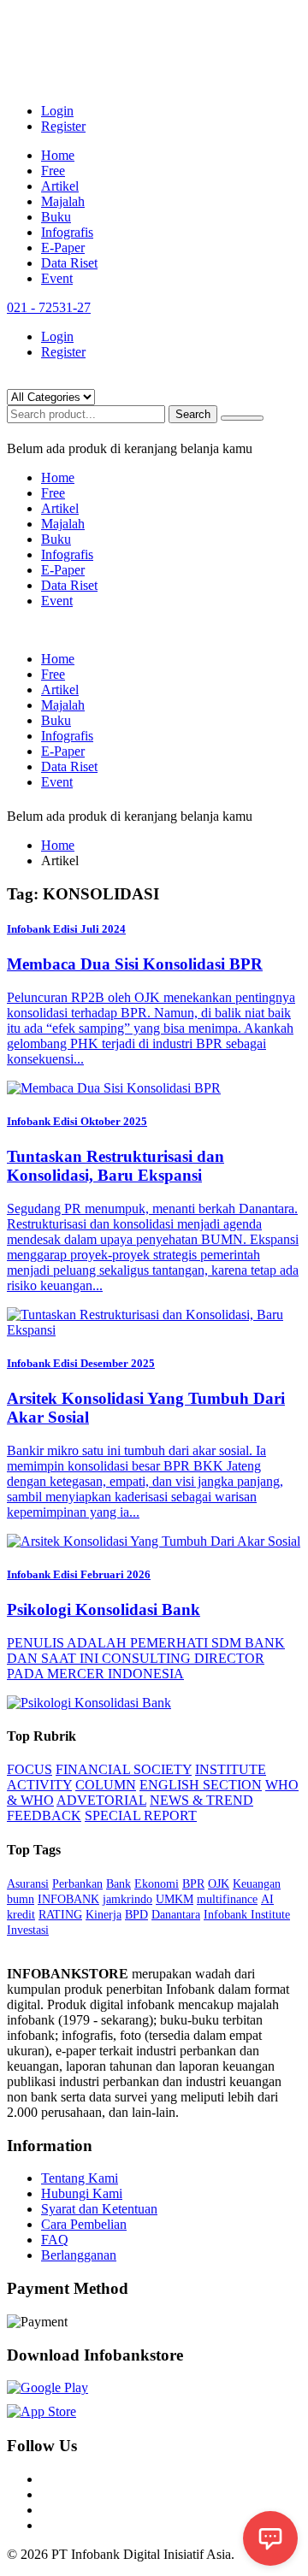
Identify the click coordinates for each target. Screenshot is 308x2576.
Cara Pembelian (84, 2224)
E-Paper (63, 248)
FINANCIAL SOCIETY (124, 1769)
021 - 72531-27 (49, 307)
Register (63, 126)
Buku (56, 217)
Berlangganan (79, 2255)
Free (53, 171)
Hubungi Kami (82, 2193)
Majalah (63, 201)
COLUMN (106, 1785)
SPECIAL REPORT (141, 1816)
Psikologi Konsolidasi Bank (104, 1609)
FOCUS (30, 1769)
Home (58, 155)
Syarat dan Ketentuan (99, 2209)
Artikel (60, 186)
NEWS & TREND (201, 1800)
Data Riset (69, 263)
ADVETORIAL (101, 1800)
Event (57, 278)
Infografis (67, 232)
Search (193, 414)
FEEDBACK (44, 1816)
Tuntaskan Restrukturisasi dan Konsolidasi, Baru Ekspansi (115, 1166)
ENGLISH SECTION (201, 1785)
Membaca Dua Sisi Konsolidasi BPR (135, 964)
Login (57, 111)
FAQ (55, 2240)
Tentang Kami (80, 2178)
